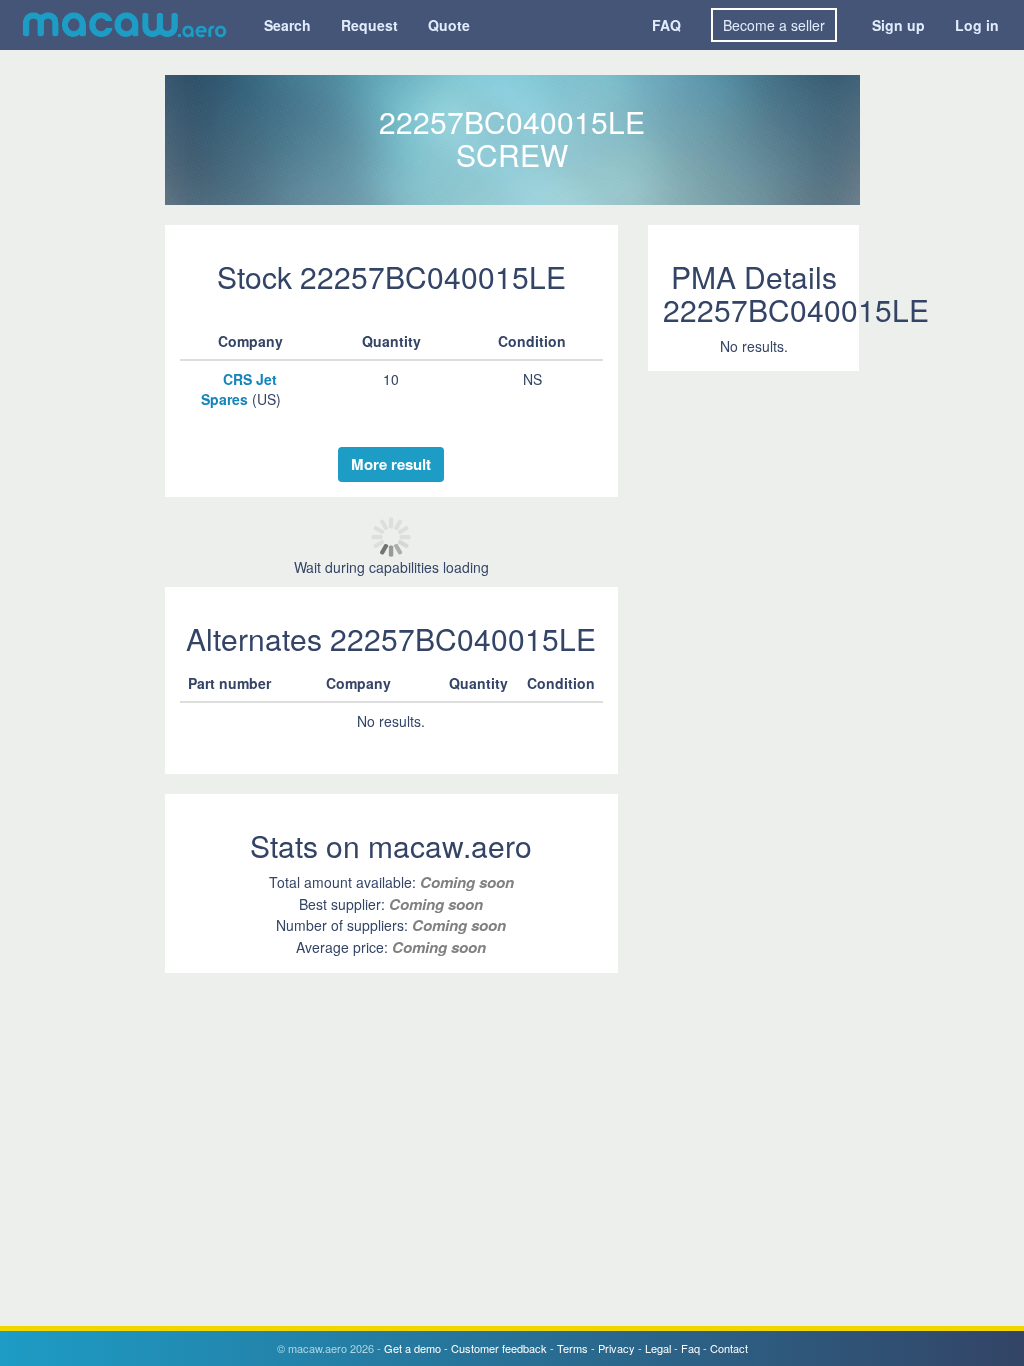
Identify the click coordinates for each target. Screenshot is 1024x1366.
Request (369, 25)
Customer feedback (499, 1348)
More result (391, 464)
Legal (658, 1348)
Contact (729, 1348)
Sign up (898, 25)
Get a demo (412, 1348)
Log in (977, 25)
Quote (449, 25)
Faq (690, 1348)
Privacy (616, 1348)
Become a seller (774, 25)
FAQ (666, 25)
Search (287, 25)
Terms (572, 1348)
